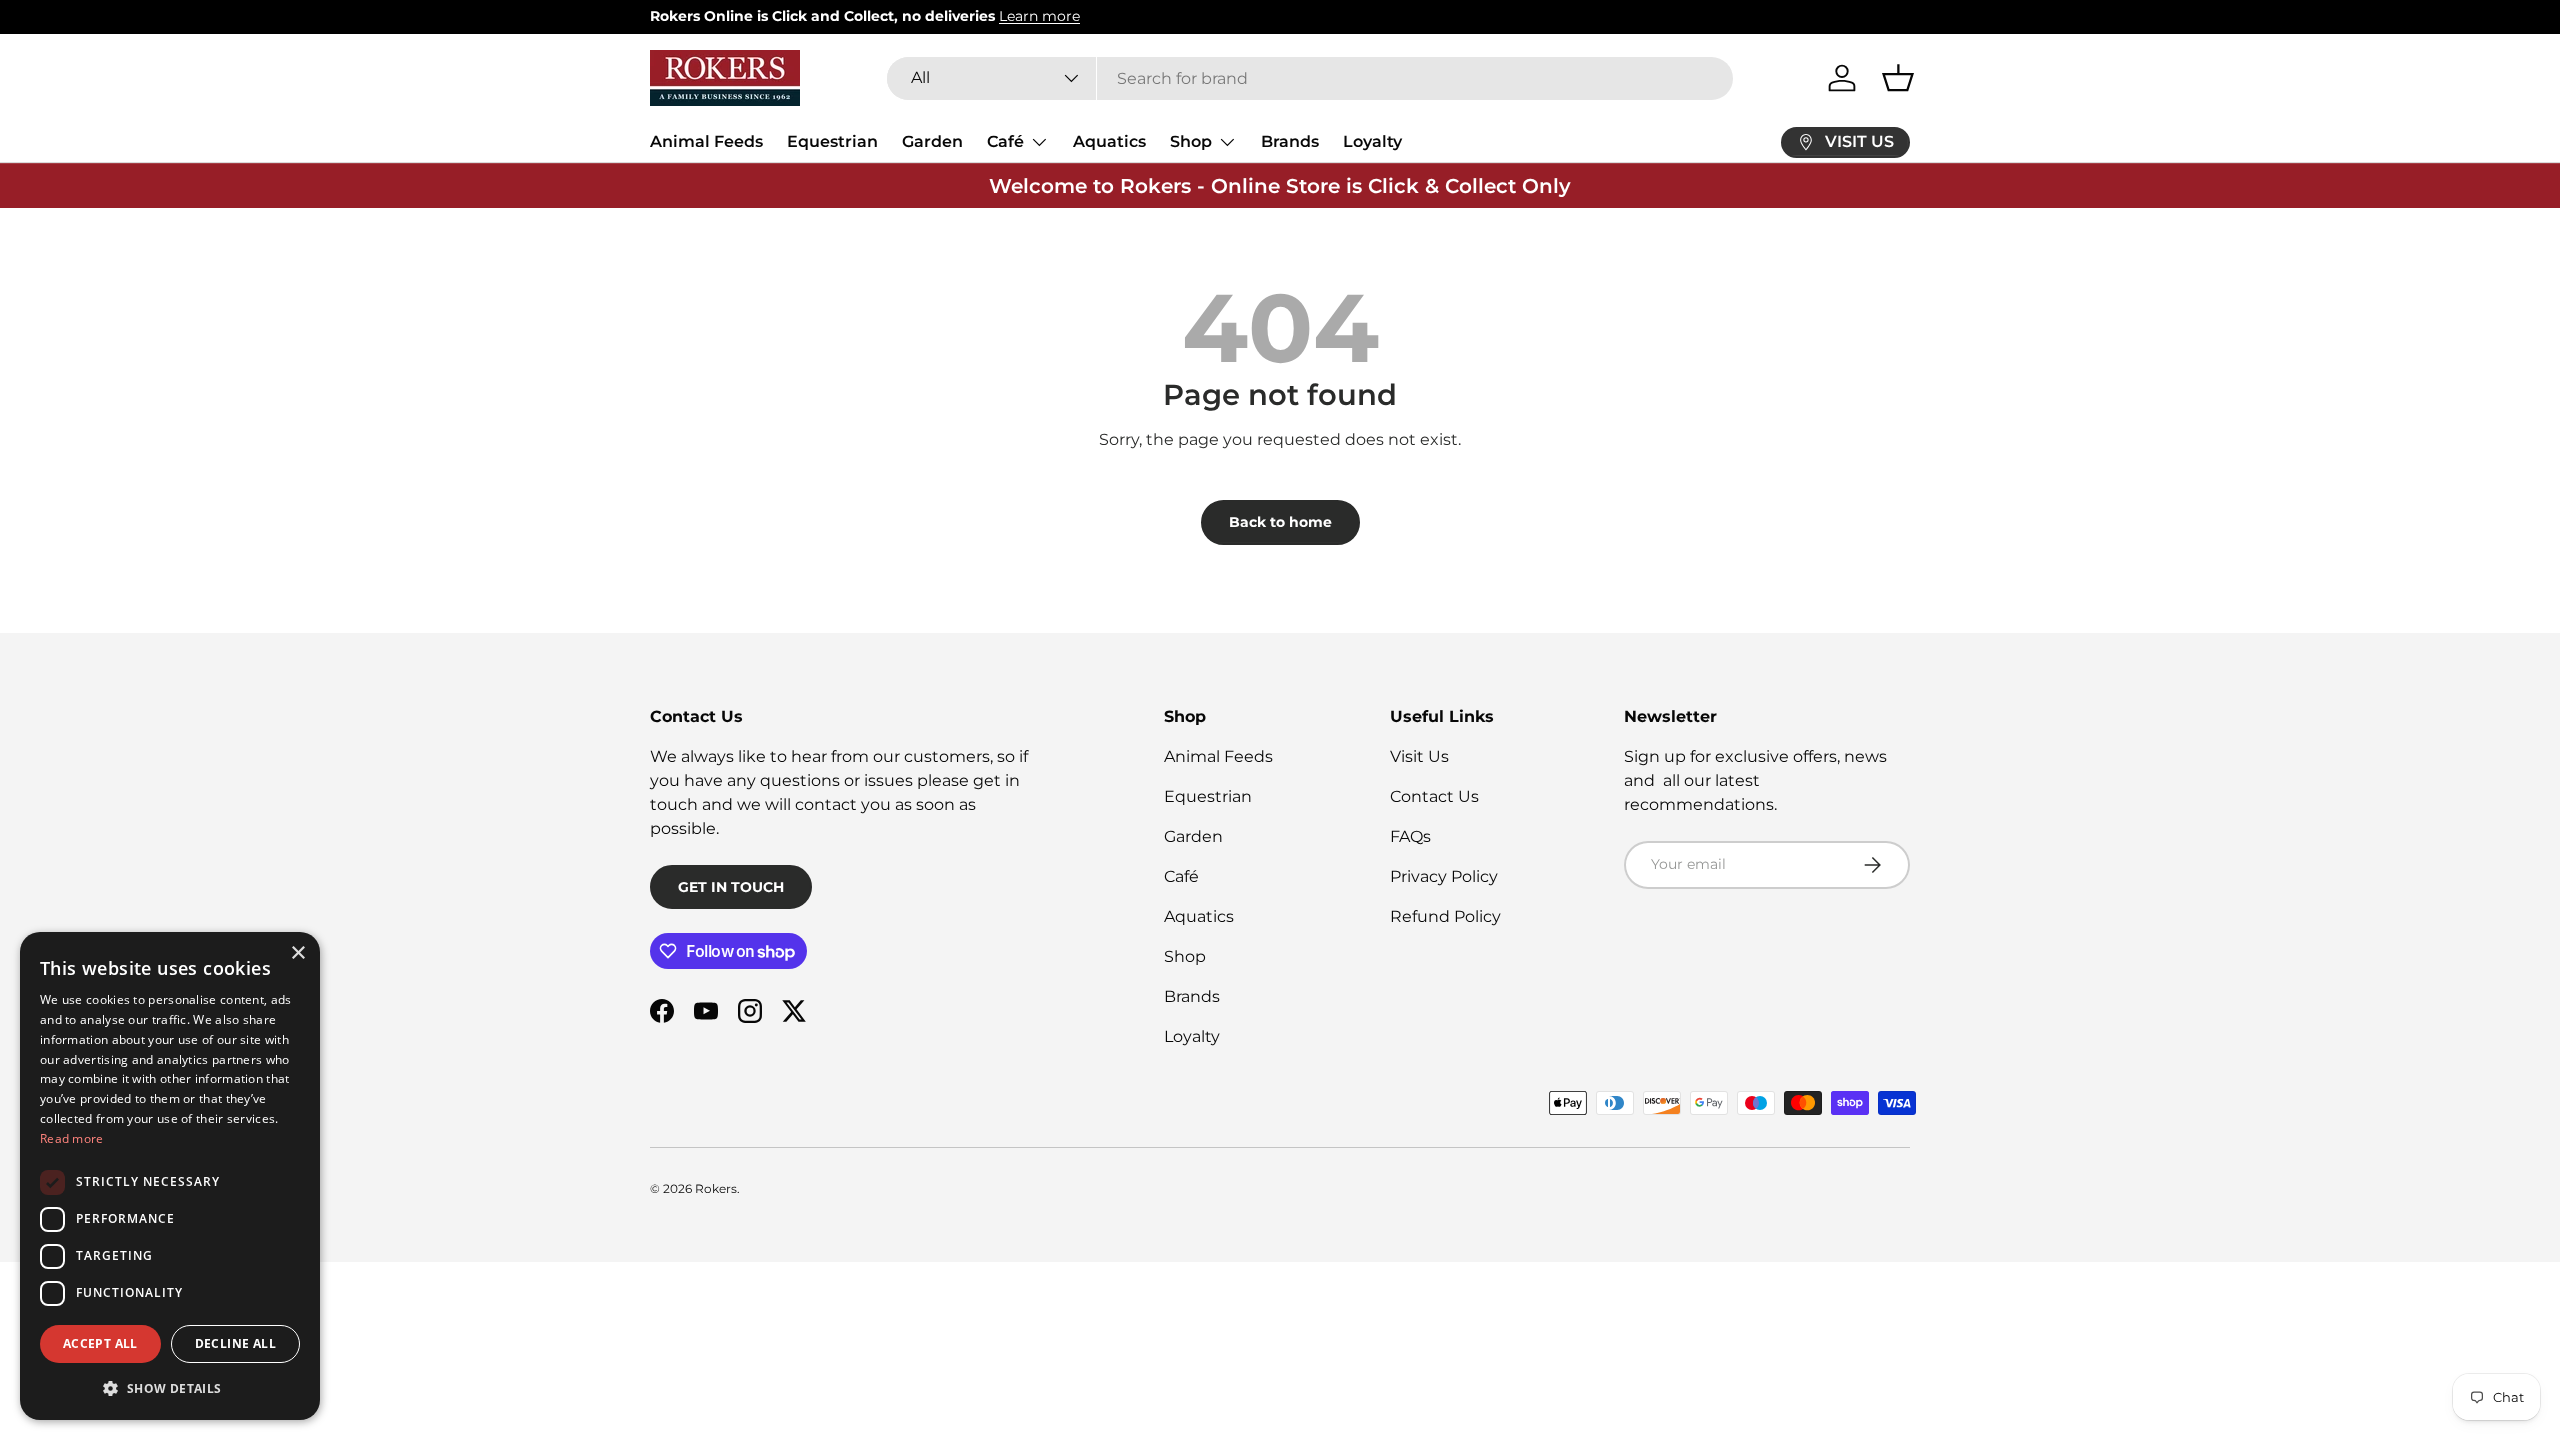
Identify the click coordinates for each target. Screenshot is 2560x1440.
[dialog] (170, 1176)
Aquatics (1109, 141)
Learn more (1039, 16)
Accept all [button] (100, 1343)
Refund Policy (1445, 916)
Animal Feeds (706, 141)
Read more (72, 1138)
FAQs (1410, 836)
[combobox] (1310, 78)
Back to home (1280, 522)
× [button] (297, 953)
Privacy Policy (1444, 876)
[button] (1898, 78)
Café (1005, 141)
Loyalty (1372, 141)
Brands (1290, 141)
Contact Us (1434, 796)
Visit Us (1419, 756)
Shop (1191, 141)
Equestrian (832, 141)
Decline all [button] (235, 1343)
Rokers (716, 1188)
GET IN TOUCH (731, 887)
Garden (932, 141)
